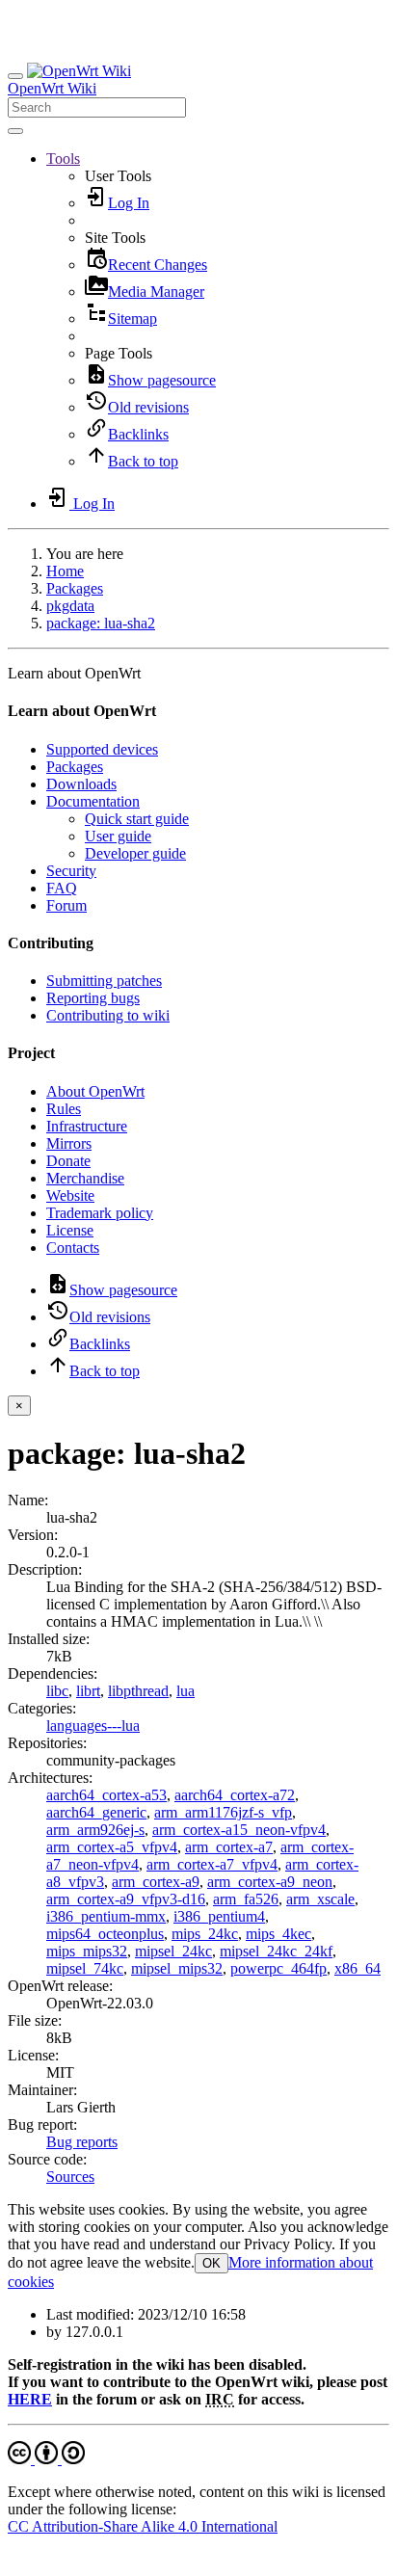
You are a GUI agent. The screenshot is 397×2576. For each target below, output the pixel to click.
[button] (63, 159)
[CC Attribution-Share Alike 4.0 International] (46, 2459)
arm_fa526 (246, 1899)
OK (212, 2263)
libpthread (138, 1691)
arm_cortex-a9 (156, 1882)
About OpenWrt (95, 1091)
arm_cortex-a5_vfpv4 (112, 1847)
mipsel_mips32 (177, 1968)
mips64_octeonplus (105, 1934)
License (70, 1230)
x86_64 (357, 1968)
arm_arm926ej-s (95, 1830)
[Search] (15, 131)
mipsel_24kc (173, 1951)
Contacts (73, 1248)
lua (185, 1691)
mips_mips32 (87, 1951)
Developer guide (135, 853)
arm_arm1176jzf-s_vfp (223, 1812)
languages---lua (93, 1726)
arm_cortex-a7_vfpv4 (212, 1864)
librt (88, 1691)
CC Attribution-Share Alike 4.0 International (143, 2526)
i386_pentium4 (219, 1916)
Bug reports (82, 2142)
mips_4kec (278, 1934)
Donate (68, 1161)
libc (57, 1691)
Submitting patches (104, 981)
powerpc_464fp (278, 1968)
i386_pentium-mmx (106, 1916)
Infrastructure (87, 1126)
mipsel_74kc (85, 1968)
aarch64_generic (96, 1812)
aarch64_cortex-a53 (106, 1795)
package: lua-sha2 (101, 623)
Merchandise (85, 1178)
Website (70, 1195)
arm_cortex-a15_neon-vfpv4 (239, 1830)
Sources (70, 2177)
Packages (75, 588)
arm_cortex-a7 (229, 1847)
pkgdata (70, 606)
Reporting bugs (93, 998)
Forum (66, 905)
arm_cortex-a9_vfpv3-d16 (126, 1899)
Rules (64, 1109)
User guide (118, 836)
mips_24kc (205, 1934)
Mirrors (69, 1143)
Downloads (81, 784)
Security (71, 871)
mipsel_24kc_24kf (276, 1951)
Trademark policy (100, 1213)
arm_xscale (320, 1899)
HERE (30, 2399)
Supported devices (102, 749)
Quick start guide (137, 819)
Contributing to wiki (108, 1015)
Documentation (93, 801)
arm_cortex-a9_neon (270, 1882)
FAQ (62, 888)
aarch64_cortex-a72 (235, 1795)
